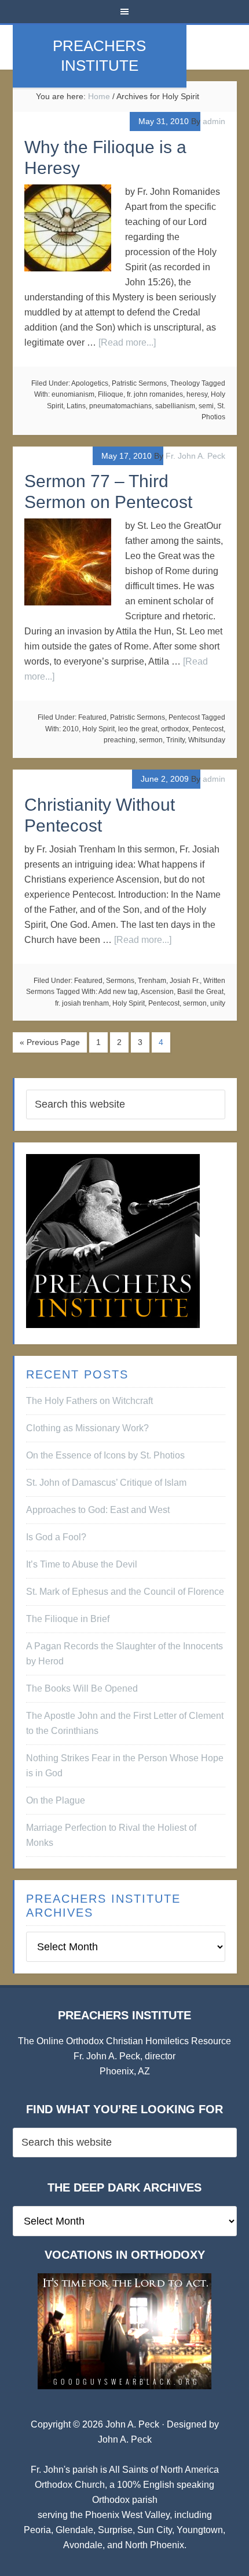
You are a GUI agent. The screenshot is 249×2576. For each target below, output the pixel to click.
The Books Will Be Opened (82, 1688)
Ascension (157, 992)
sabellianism (175, 406)
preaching (120, 740)
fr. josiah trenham (82, 1003)
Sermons (120, 981)
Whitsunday (207, 740)
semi (206, 406)
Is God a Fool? (56, 1537)
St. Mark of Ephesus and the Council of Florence (125, 1592)
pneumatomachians (120, 406)
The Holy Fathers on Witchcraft (89, 1401)
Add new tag (118, 992)
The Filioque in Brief (68, 1619)
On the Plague (56, 1800)
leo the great (138, 729)
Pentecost (184, 717)
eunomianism (73, 394)
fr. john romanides (155, 394)
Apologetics (90, 383)
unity (218, 1003)
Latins (76, 406)
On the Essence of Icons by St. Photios (105, 1455)
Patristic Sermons (139, 383)
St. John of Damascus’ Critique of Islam (106, 1483)
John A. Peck (125, 2439)
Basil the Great (200, 992)
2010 (71, 729)
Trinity (175, 740)
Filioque (111, 394)
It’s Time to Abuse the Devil (82, 1564)
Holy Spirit (98, 729)
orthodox (175, 729)
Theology (185, 383)
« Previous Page (50, 1042)
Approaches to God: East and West (98, 1510)
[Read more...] (127, 342)
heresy (197, 394)
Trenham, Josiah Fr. (169, 981)
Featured (92, 717)
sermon (151, 740)
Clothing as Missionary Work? (87, 1428)
